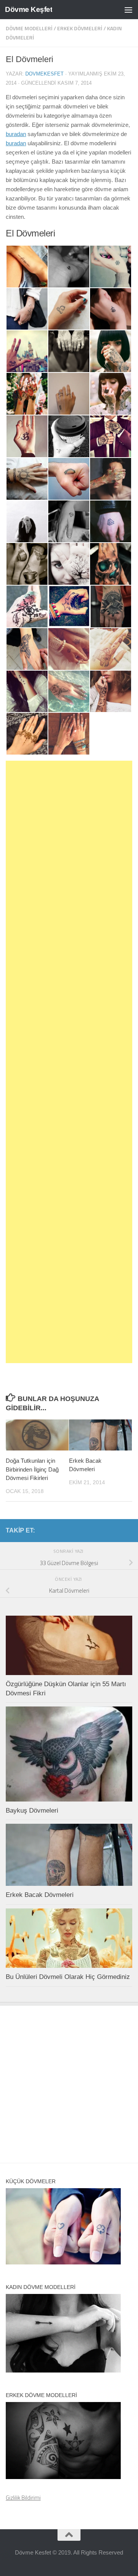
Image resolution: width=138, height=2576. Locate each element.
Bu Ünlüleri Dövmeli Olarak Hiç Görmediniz (68, 1977)
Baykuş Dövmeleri (32, 1811)
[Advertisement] (69, 1062)
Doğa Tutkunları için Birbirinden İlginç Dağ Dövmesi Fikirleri (32, 1469)
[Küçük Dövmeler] (63, 2262)
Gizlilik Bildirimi (23, 2498)
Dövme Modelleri (29, 28)
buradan (16, 134)
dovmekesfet (44, 74)
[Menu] (128, 10)
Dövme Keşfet (29, 9)
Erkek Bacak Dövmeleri (40, 1895)
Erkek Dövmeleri (80, 28)
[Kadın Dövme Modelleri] (63, 2370)
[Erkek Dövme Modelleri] (63, 2477)
